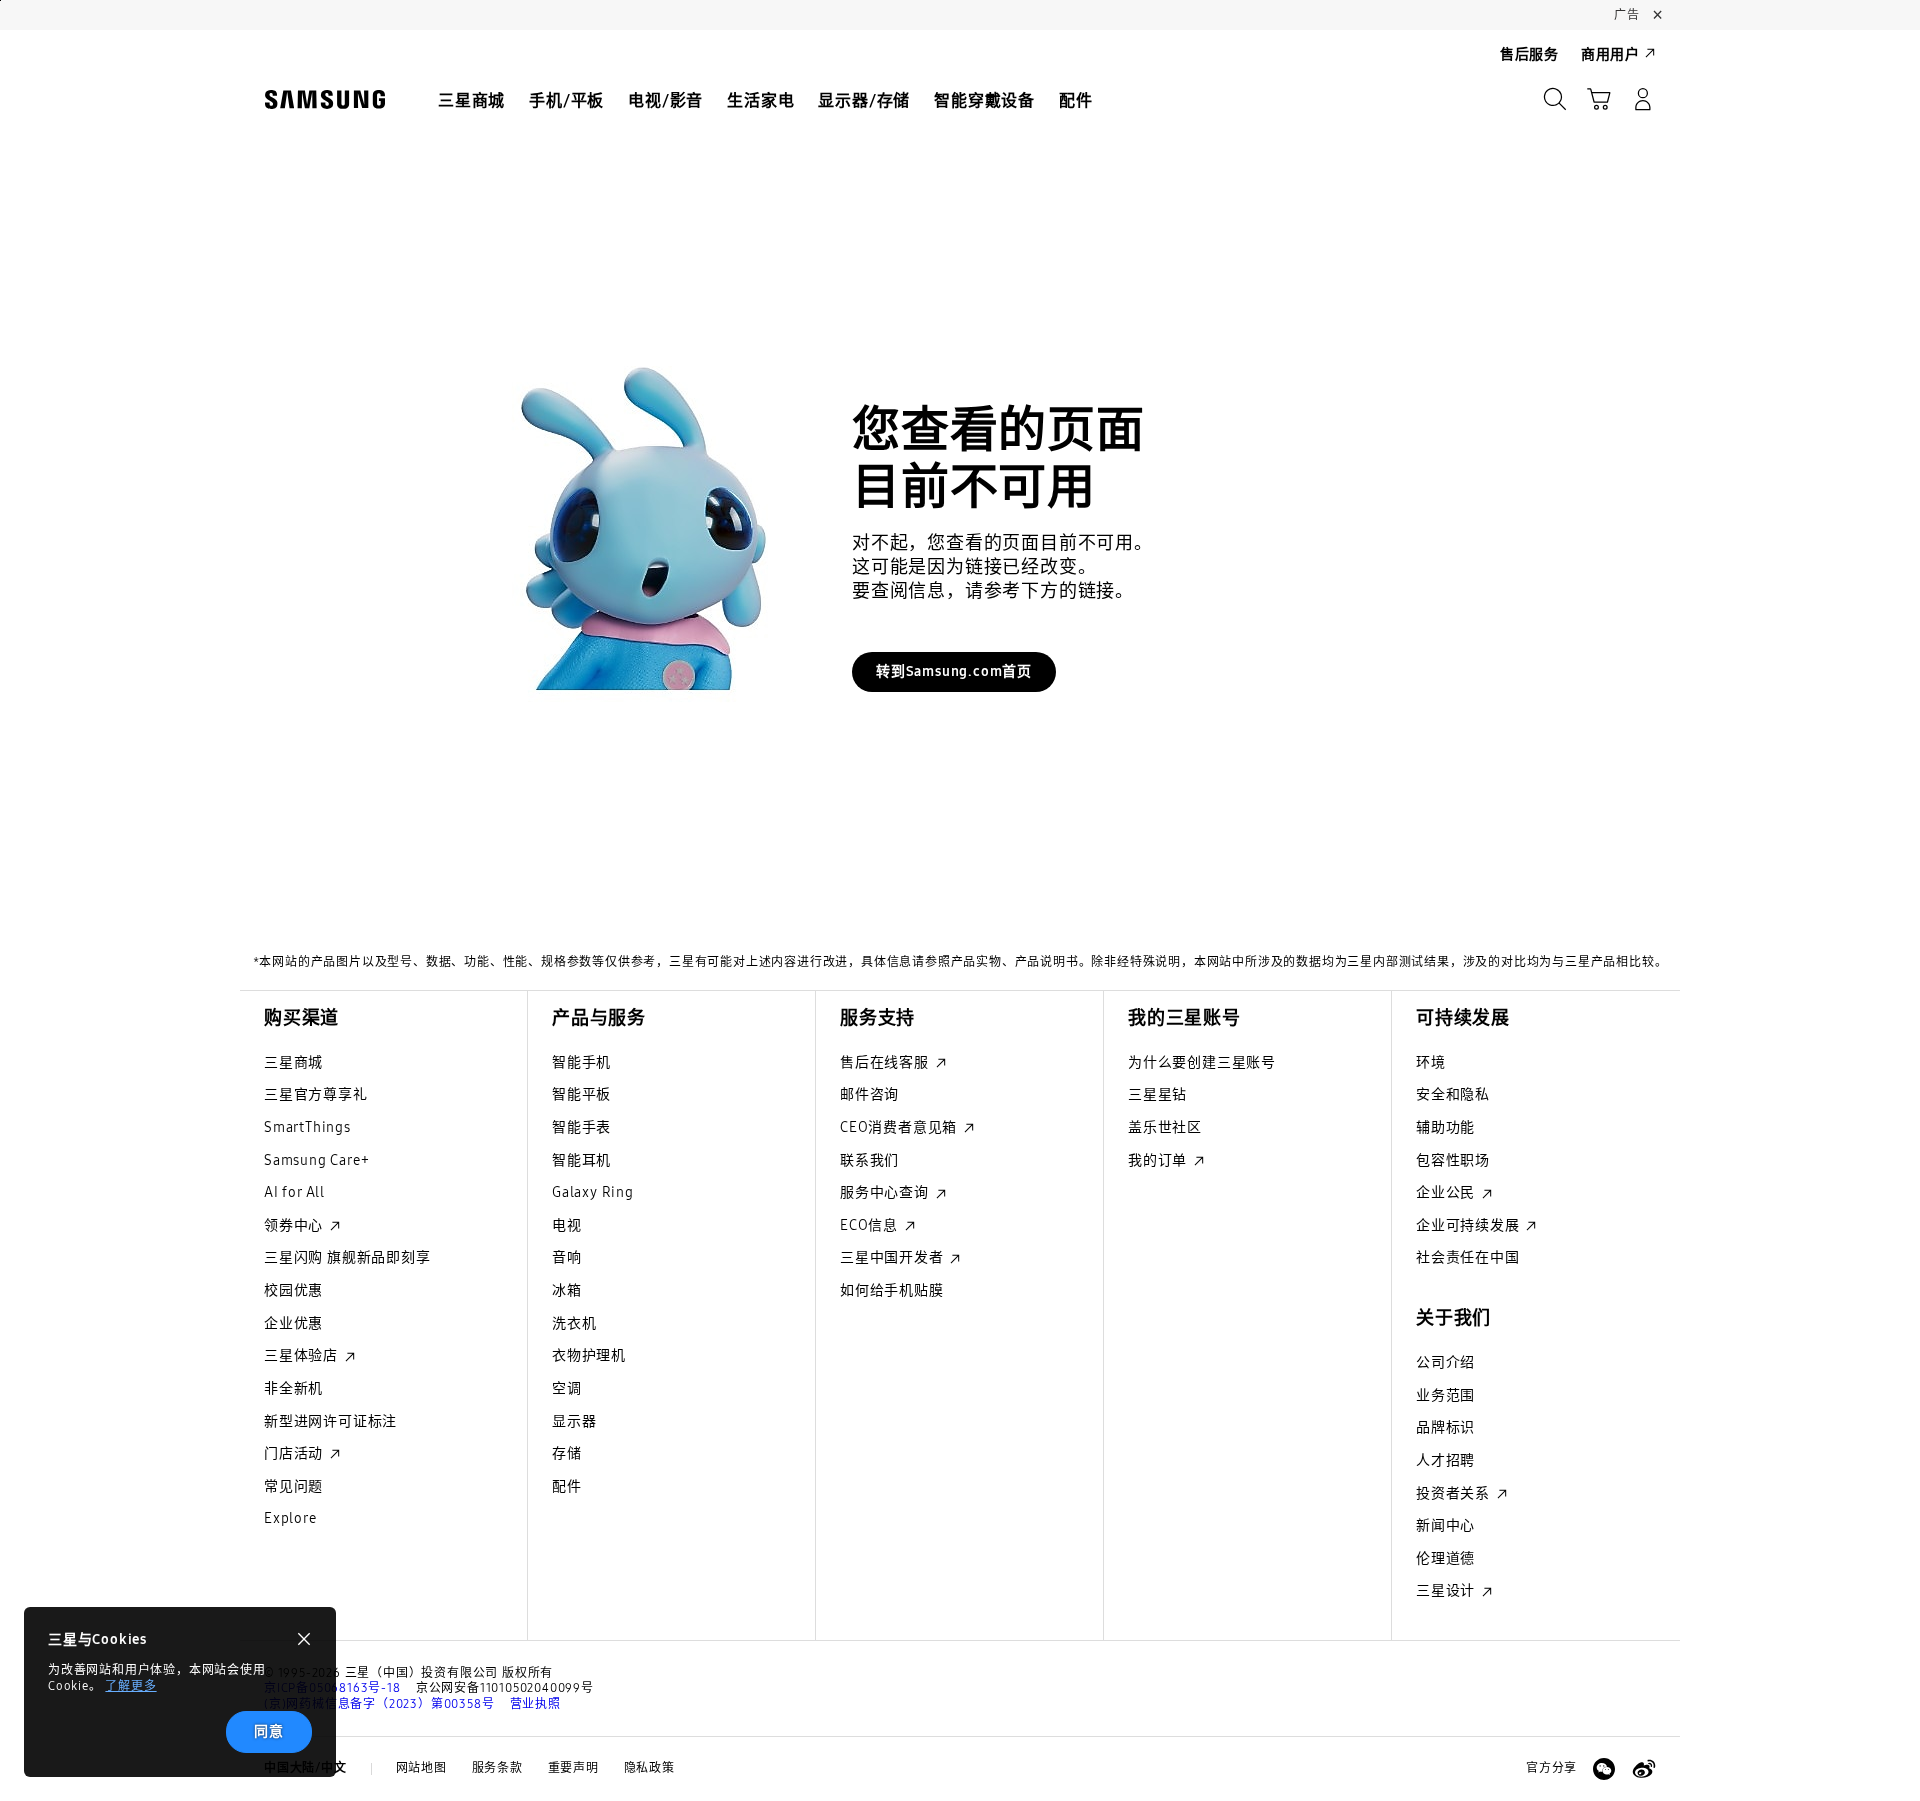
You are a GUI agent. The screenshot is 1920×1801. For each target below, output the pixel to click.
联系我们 (869, 1160)
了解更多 (130, 1686)
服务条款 (497, 1768)
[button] (1599, 99)
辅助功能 (1445, 1127)
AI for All (294, 1192)
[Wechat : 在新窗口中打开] (1604, 1769)
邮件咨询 (869, 1094)
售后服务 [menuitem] (1529, 54)
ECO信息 (871, 1225)
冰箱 (567, 1290)
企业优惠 (293, 1323)
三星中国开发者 (893, 1257)
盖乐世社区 (1165, 1127)
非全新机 (293, 1388)
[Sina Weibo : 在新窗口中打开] (1644, 1769)
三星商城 (293, 1062)
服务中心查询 (886, 1192)
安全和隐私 (1453, 1094)
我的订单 (1159, 1160)
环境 (1431, 1062)
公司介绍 (1445, 1362)
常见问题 (293, 1486)
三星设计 (1447, 1590)
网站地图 (421, 1768)
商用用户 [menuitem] (1610, 54)
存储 (567, 1453)
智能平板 (581, 1094)
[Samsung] (325, 99)
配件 (567, 1486)
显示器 (574, 1421)
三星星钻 (1157, 1094)
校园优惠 (293, 1290)
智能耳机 (581, 1160)
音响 (567, 1257)
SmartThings (307, 1127)
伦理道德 (1445, 1558)
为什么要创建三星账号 (1202, 1062)
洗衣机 (574, 1323)
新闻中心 (1445, 1525)
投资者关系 (1455, 1493)
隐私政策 (649, 1768)
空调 (567, 1388)
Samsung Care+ (316, 1160)
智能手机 (581, 1062)
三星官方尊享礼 (316, 1094)
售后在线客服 (886, 1062)
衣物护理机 (589, 1355)
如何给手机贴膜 (892, 1290)
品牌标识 (1445, 1427)
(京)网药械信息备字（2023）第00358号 (379, 1704)
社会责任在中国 (1468, 1257)
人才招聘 (1445, 1460)
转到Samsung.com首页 (954, 671)
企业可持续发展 (1469, 1225)
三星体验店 (303, 1355)
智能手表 (581, 1127)
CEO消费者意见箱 (900, 1127)
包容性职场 (1453, 1160)
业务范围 (1445, 1395)
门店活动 (295, 1453)
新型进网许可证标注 (330, 1421)
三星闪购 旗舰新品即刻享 (347, 1257)
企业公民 (1447, 1192)
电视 (567, 1225)
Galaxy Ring (593, 1192)
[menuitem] (471, 101)
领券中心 (295, 1225)
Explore (290, 1518)
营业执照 (535, 1704)
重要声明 (573, 1768)
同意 (269, 1731)
